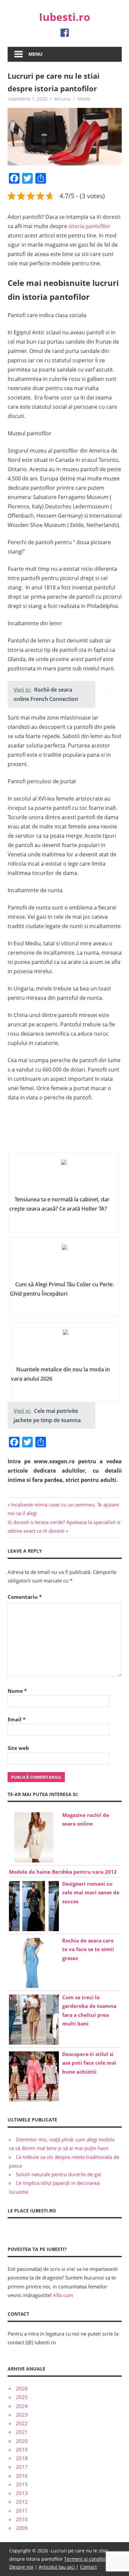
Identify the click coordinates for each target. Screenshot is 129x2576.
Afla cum (63, 2295)
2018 (22, 2458)
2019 (22, 2449)
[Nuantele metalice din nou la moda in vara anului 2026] (65, 1346)
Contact (88, 2567)
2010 (22, 2519)
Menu (36, 54)
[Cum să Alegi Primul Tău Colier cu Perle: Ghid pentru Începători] (64, 1261)
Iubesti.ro (65, 17)
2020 (22, 2441)
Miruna (62, 99)
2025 (22, 2397)
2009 (22, 2528)
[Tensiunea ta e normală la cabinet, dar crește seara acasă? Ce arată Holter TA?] (64, 1176)
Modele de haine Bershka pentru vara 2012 (63, 1872)
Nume (17, 1691)
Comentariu (25, 1597)
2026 (22, 2388)
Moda (84, 99)
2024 (22, 2406)
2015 (22, 2484)
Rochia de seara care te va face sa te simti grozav (88, 1949)
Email (17, 1719)
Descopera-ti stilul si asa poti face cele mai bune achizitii (89, 2063)
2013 (22, 2493)
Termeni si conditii (85, 2559)
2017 (22, 2467)
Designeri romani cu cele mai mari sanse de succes (91, 1892)
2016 (22, 2476)
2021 (22, 2432)
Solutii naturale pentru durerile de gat (59, 2174)
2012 (22, 2502)
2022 (22, 2423)
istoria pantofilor (89, 226)
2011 (22, 2511)
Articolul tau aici (57, 2567)
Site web (18, 1748)
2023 (22, 2415)
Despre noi (21, 2567)
